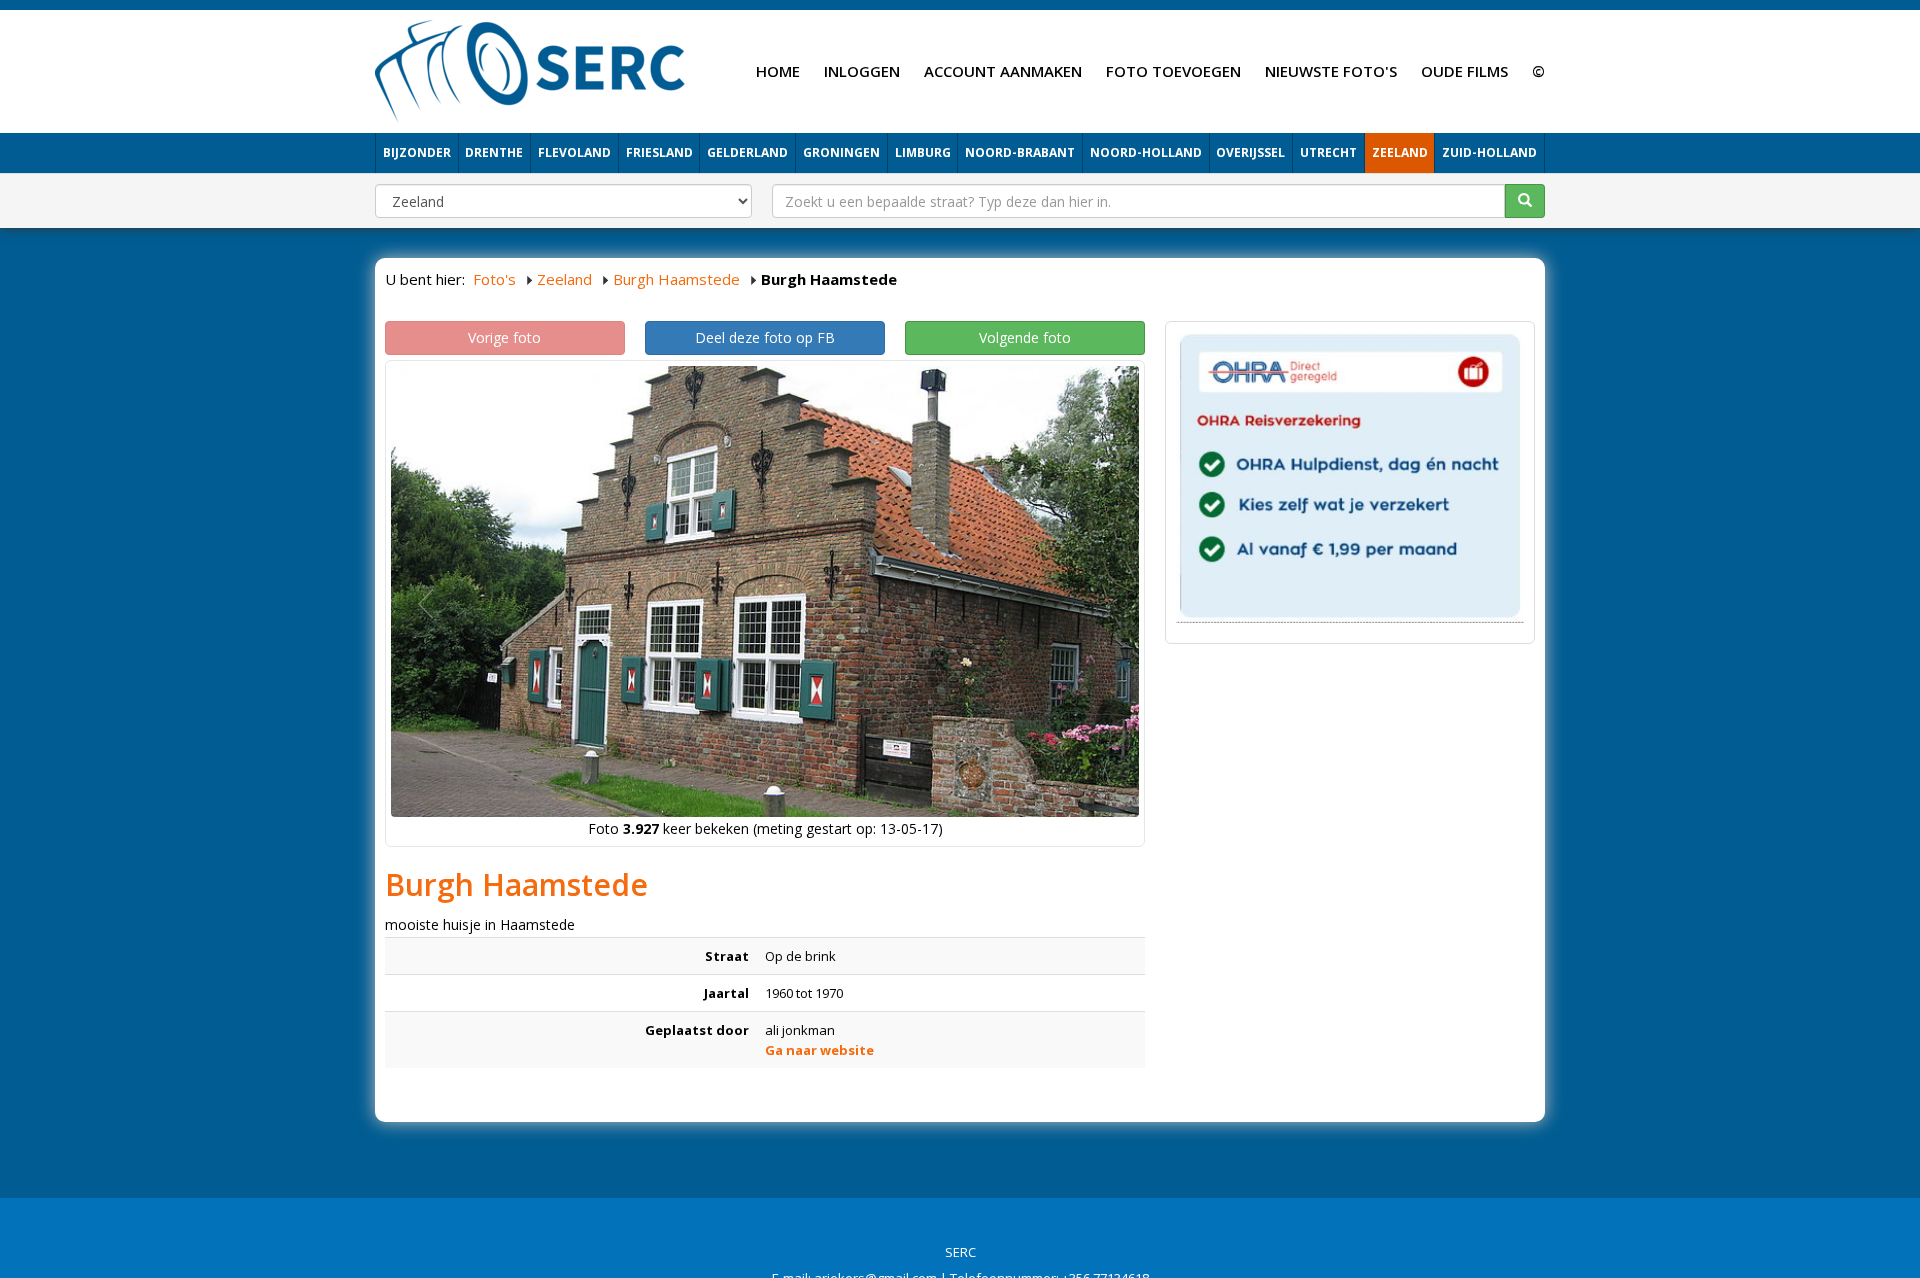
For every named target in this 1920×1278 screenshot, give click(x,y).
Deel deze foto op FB (765, 337)
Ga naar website (819, 1050)
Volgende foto (1025, 337)
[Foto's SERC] (530, 69)
